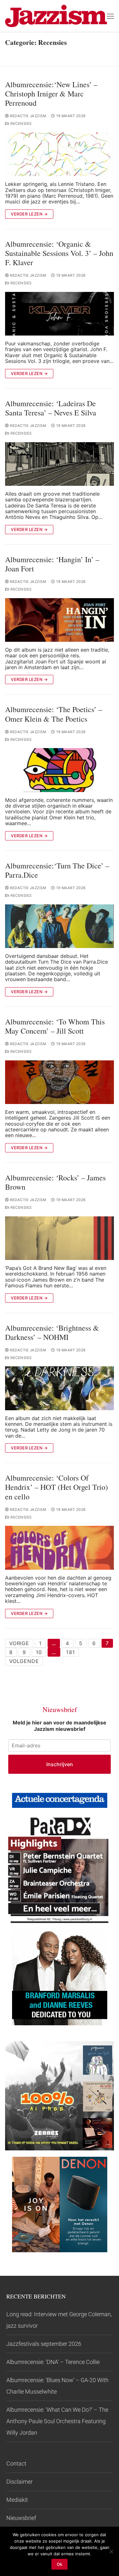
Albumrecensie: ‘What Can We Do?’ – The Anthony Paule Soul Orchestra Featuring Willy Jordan (57, 2421)
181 (70, 1652)
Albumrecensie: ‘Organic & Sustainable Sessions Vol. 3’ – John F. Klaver (59, 253)
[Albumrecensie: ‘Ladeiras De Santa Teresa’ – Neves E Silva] (60, 464)
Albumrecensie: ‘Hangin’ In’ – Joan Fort (52, 564)
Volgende (24, 1661)
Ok (60, 2564)
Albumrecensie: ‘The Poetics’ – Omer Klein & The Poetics (54, 714)
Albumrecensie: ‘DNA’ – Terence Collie (53, 2362)
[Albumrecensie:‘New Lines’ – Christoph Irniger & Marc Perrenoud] (60, 154)
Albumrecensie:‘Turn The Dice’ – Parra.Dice (57, 870)
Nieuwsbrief (21, 2518)
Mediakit (17, 2500)
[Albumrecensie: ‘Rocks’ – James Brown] (60, 1238)
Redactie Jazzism (27, 116)
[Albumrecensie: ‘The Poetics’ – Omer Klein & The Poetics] (60, 770)
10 (39, 1652)
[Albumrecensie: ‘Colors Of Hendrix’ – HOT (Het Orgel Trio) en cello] (60, 1548)
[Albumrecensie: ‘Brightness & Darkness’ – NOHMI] (60, 1388)
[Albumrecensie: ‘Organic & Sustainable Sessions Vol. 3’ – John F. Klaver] (60, 314)
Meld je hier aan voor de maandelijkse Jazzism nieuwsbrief (60, 1726)
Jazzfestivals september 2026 (44, 2344)
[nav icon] (110, 16)
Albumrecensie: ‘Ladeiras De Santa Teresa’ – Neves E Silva (51, 408)
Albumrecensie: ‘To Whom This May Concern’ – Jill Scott (55, 1026)
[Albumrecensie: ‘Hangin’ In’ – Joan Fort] (60, 620)
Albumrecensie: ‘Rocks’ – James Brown (55, 1182)
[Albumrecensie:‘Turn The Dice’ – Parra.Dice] (60, 926)
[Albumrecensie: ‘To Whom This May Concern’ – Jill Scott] (60, 1082)
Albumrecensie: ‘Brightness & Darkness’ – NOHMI (52, 1333)
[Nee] (111, 2551)
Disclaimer (20, 2482)
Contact (16, 2463)
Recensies (21, 124)
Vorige (19, 1643)
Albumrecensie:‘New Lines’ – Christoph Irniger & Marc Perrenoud (51, 94)
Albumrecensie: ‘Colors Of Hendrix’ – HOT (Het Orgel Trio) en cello (56, 1487)
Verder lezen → (29, 214)
